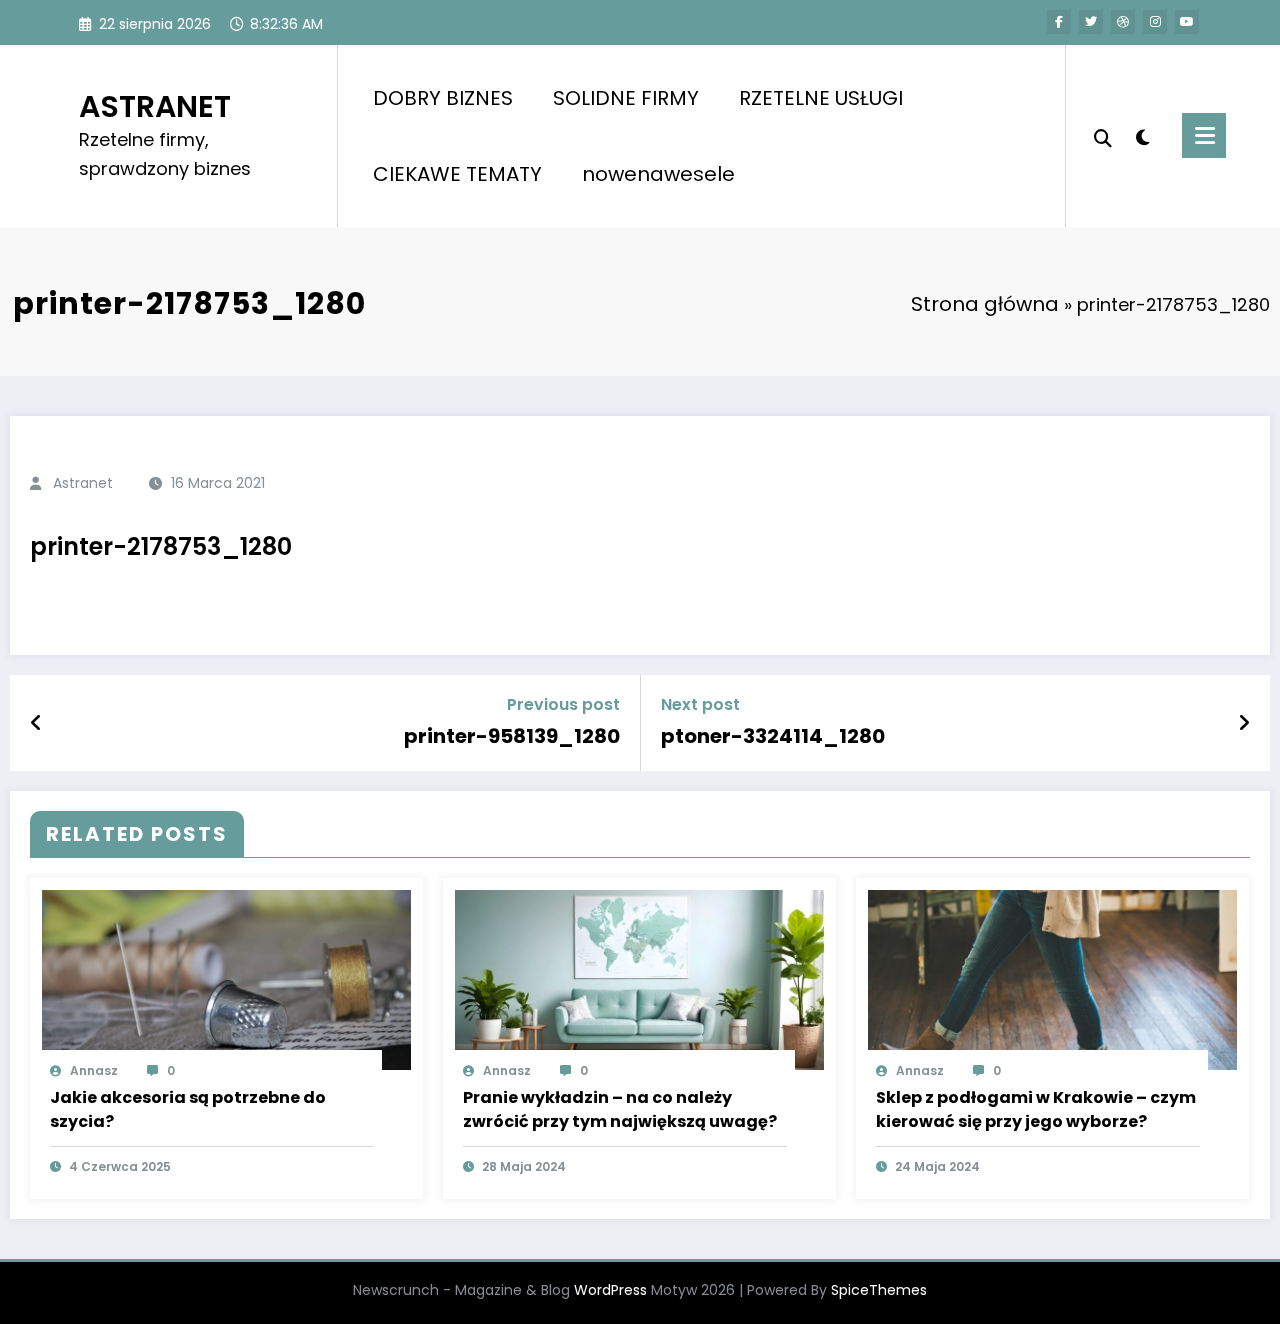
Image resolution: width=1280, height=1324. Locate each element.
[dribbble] (1123, 22)
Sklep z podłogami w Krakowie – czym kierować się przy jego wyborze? (1036, 1109)
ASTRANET (155, 106)
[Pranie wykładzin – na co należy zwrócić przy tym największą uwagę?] (639, 978)
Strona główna (985, 304)
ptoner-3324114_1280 (773, 736)
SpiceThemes (879, 1290)
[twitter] (1091, 22)
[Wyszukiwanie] (1103, 136)
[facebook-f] (1059, 22)
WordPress (610, 1290)
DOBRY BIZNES (443, 98)
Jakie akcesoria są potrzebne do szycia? (188, 1109)
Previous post (563, 704)
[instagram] (1155, 22)
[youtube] (1187, 22)
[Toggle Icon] (1204, 135)
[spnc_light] (1142, 135)
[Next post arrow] (1244, 723)
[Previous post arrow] (36, 723)
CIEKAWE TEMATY (457, 174)
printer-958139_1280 (512, 736)
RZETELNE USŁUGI (821, 98)
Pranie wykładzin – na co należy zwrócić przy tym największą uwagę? (620, 1109)
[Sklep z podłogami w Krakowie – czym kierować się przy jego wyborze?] (1052, 978)
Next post (700, 704)
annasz (94, 1070)
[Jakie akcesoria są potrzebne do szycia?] (226, 978)
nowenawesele (658, 174)
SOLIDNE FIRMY (626, 98)
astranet (83, 483)
